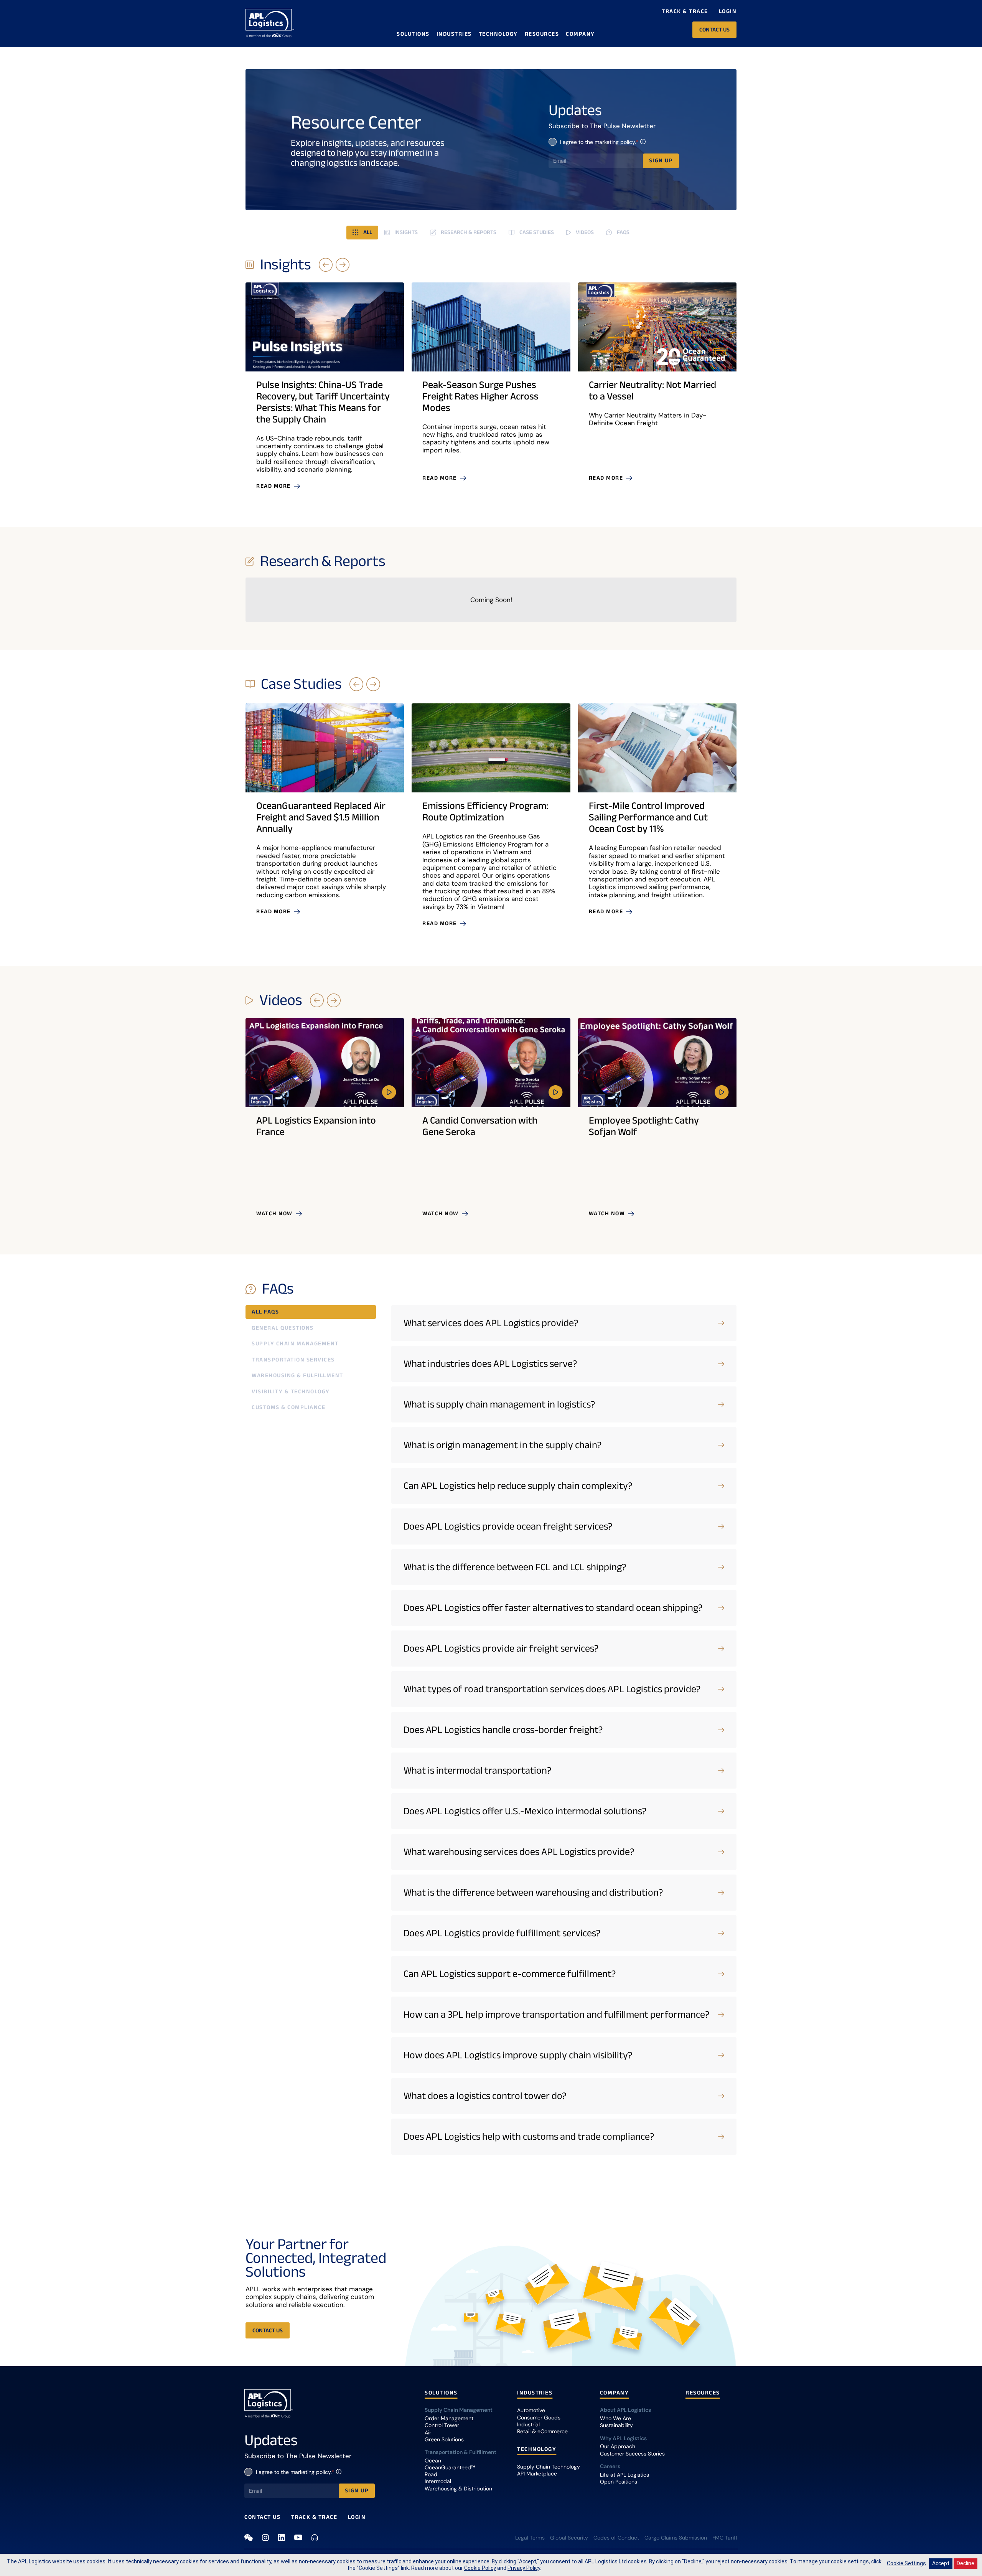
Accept (941, 2563)
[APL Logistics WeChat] (249, 2538)
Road (431, 2474)
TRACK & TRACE (314, 2517)
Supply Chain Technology (549, 2467)
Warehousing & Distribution (458, 2489)
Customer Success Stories (632, 2454)
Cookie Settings (906, 2563)
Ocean (433, 2460)
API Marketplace (537, 2474)
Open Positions (619, 2482)
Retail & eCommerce (542, 2431)
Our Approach (618, 2446)
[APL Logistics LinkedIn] (282, 2538)
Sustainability (616, 2425)
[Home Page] (270, 23)
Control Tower (442, 2425)
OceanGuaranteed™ (450, 2467)
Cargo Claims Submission (676, 2538)
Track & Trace (685, 11)
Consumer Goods (539, 2418)
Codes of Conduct (616, 2538)
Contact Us (262, 2517)
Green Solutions (444, 2439)
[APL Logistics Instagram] (265, 2538)
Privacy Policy (524, 2568)
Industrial (528, 2424)
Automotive (531, 2410)
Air (428, 2432)
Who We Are (615, 2418)
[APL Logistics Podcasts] (315, 2537)
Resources (542, 34)
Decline (966, 2563)
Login (728, 11)
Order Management (449, 2418)
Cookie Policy (480, 2568)
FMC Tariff (725, 2538)
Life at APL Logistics (624, 2475)
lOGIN (357, 2517)
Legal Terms (530, 2538)
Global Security (569, 2538)
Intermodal (438, 2481)
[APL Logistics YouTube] (298, 2537)
